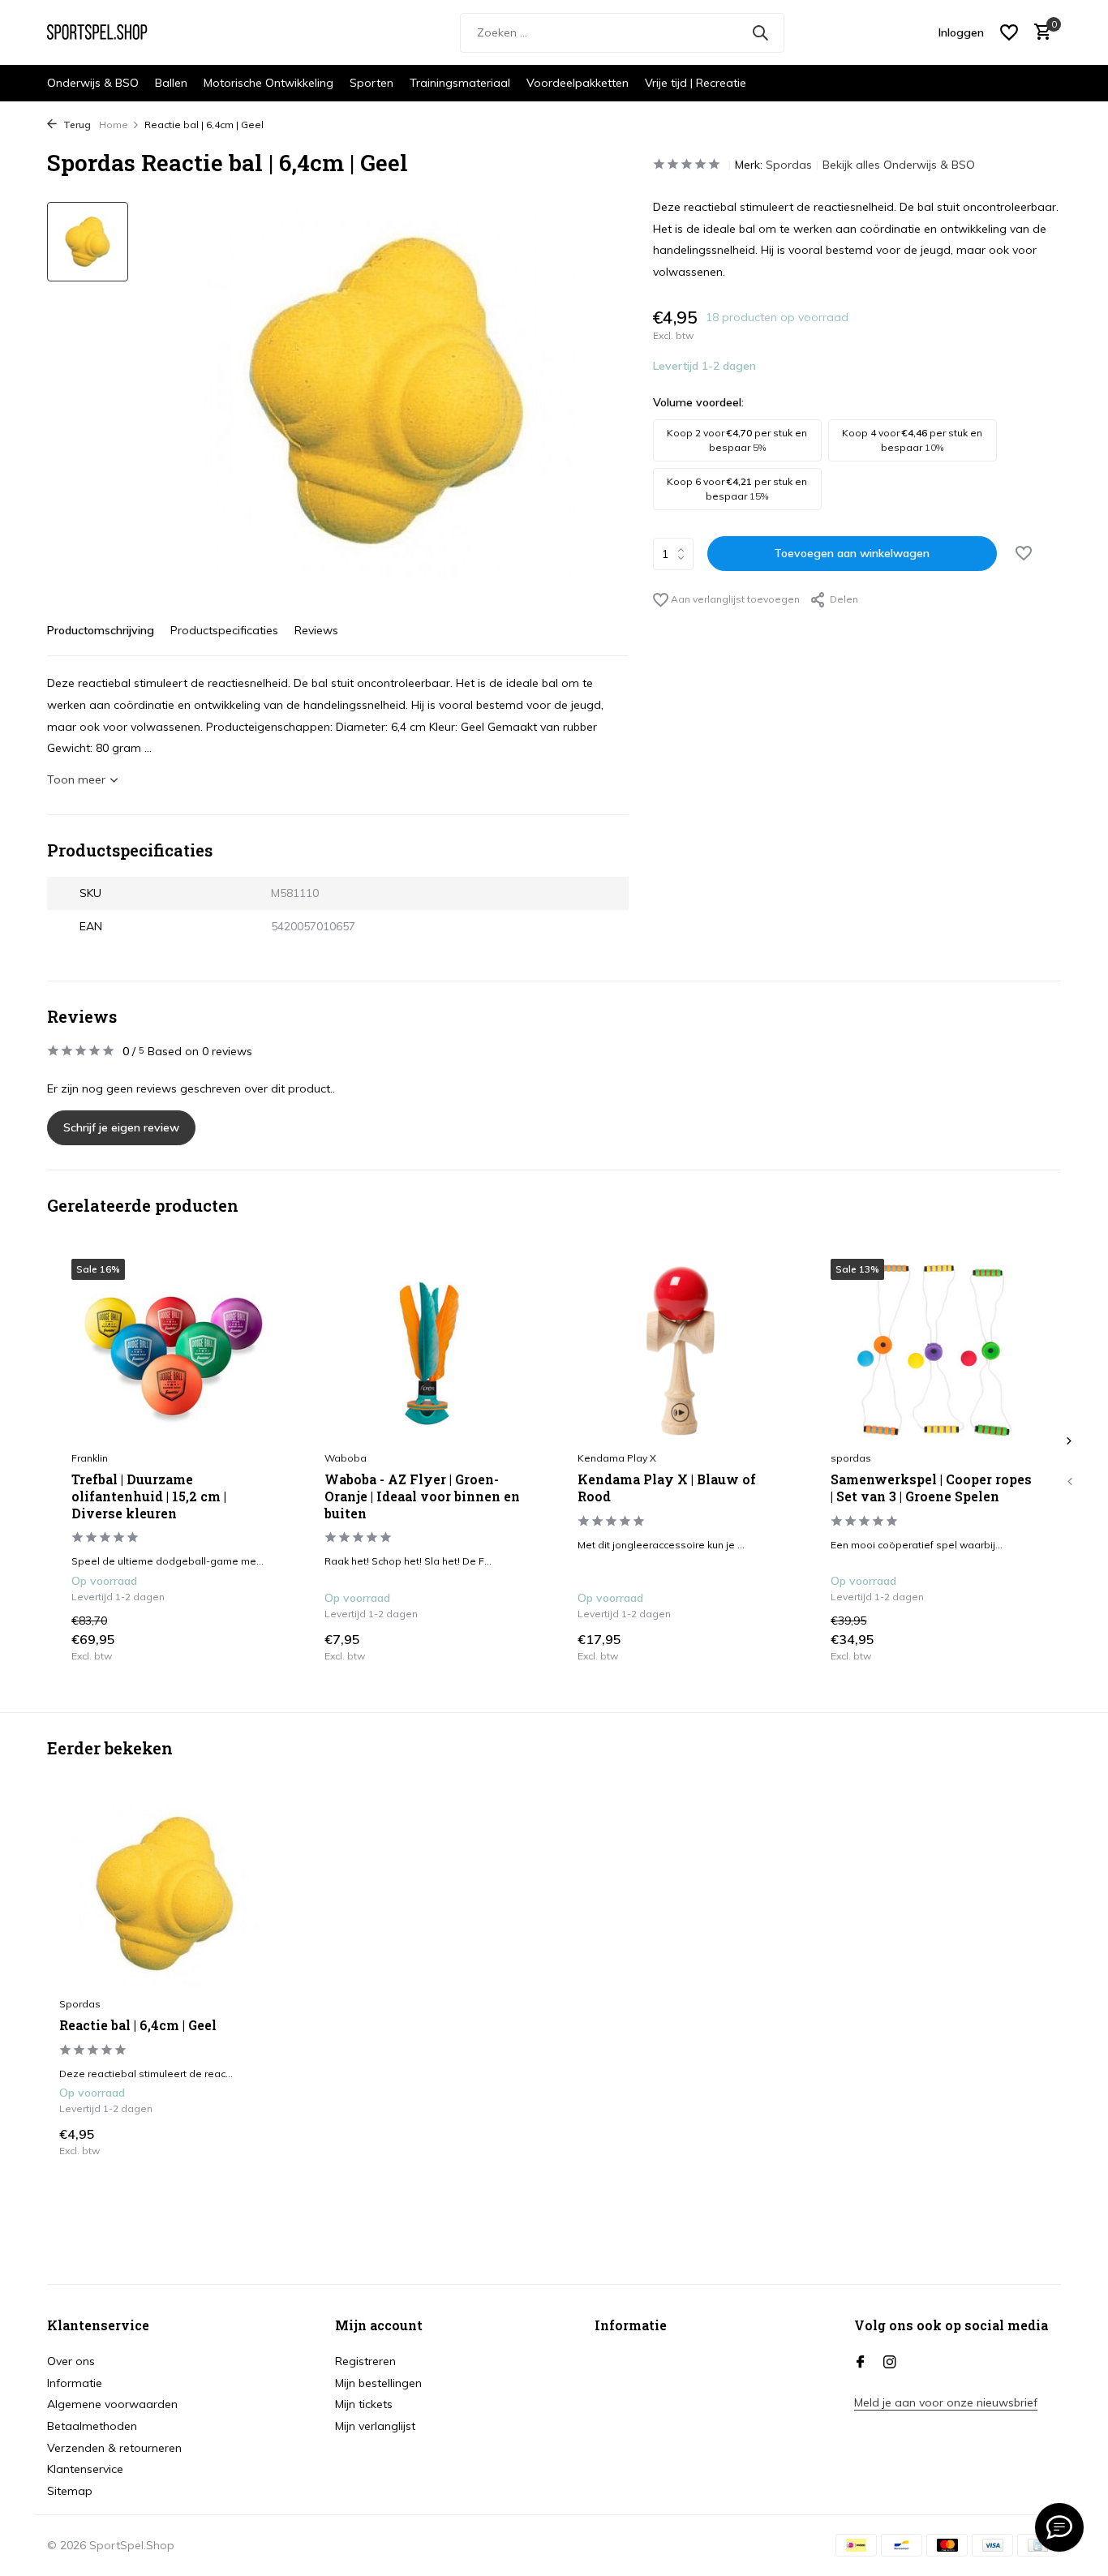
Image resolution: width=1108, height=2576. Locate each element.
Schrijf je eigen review (121, 1127)
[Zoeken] (760, 32)
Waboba (346, 1458)
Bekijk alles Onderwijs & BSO (899, 165)
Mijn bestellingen (378, 2383)
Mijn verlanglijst (375, 2426)
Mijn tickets (364, 2404)
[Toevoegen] (260, 1646)
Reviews (316, 630)
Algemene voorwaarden (112, 2404)
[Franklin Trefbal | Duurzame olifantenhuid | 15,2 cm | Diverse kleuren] (174, 1350)
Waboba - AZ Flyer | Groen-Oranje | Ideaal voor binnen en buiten (422, 1496)
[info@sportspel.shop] (1059, 2527)
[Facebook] (861, 2363)
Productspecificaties (224, 630)
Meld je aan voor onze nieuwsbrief (946, 2402)
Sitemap (70, 2491)
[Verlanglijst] (1009, 32)
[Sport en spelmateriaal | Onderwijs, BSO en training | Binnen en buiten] (108, 32)
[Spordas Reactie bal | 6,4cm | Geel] (165, 1893)
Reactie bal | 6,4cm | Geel (138, 2025)
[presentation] (1069, 1482)
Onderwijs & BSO (93, 83)
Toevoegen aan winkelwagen (852, 553)
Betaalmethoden (92, 2426)
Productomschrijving (101, 630)
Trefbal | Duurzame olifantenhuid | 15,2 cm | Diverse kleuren (149, 1496)
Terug (76, 125)
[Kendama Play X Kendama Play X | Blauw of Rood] (680, 1350)
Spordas (789, 165)
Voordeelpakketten (578, 83)
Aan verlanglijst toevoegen (734, 599)
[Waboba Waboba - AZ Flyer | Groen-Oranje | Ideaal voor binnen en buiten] (427, 1350)
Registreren (365, 2361)
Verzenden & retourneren (114, 2448)
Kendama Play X (617, 1458)
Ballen (171, 83)
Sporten (371, 83)
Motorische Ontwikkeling (268, 83)
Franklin (90, 1458)
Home (114, 125)
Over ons (71, 2361)
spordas (851, 1458)
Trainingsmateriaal (460, 83)
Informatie (75, 2383)
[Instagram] (890, 2363)
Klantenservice (85, 2469)
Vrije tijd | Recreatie (696, 83)
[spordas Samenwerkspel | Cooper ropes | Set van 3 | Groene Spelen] (933, 1350)
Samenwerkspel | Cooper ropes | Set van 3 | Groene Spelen (931, 1488)
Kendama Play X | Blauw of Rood (667, 1488)
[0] (1039, 33)
